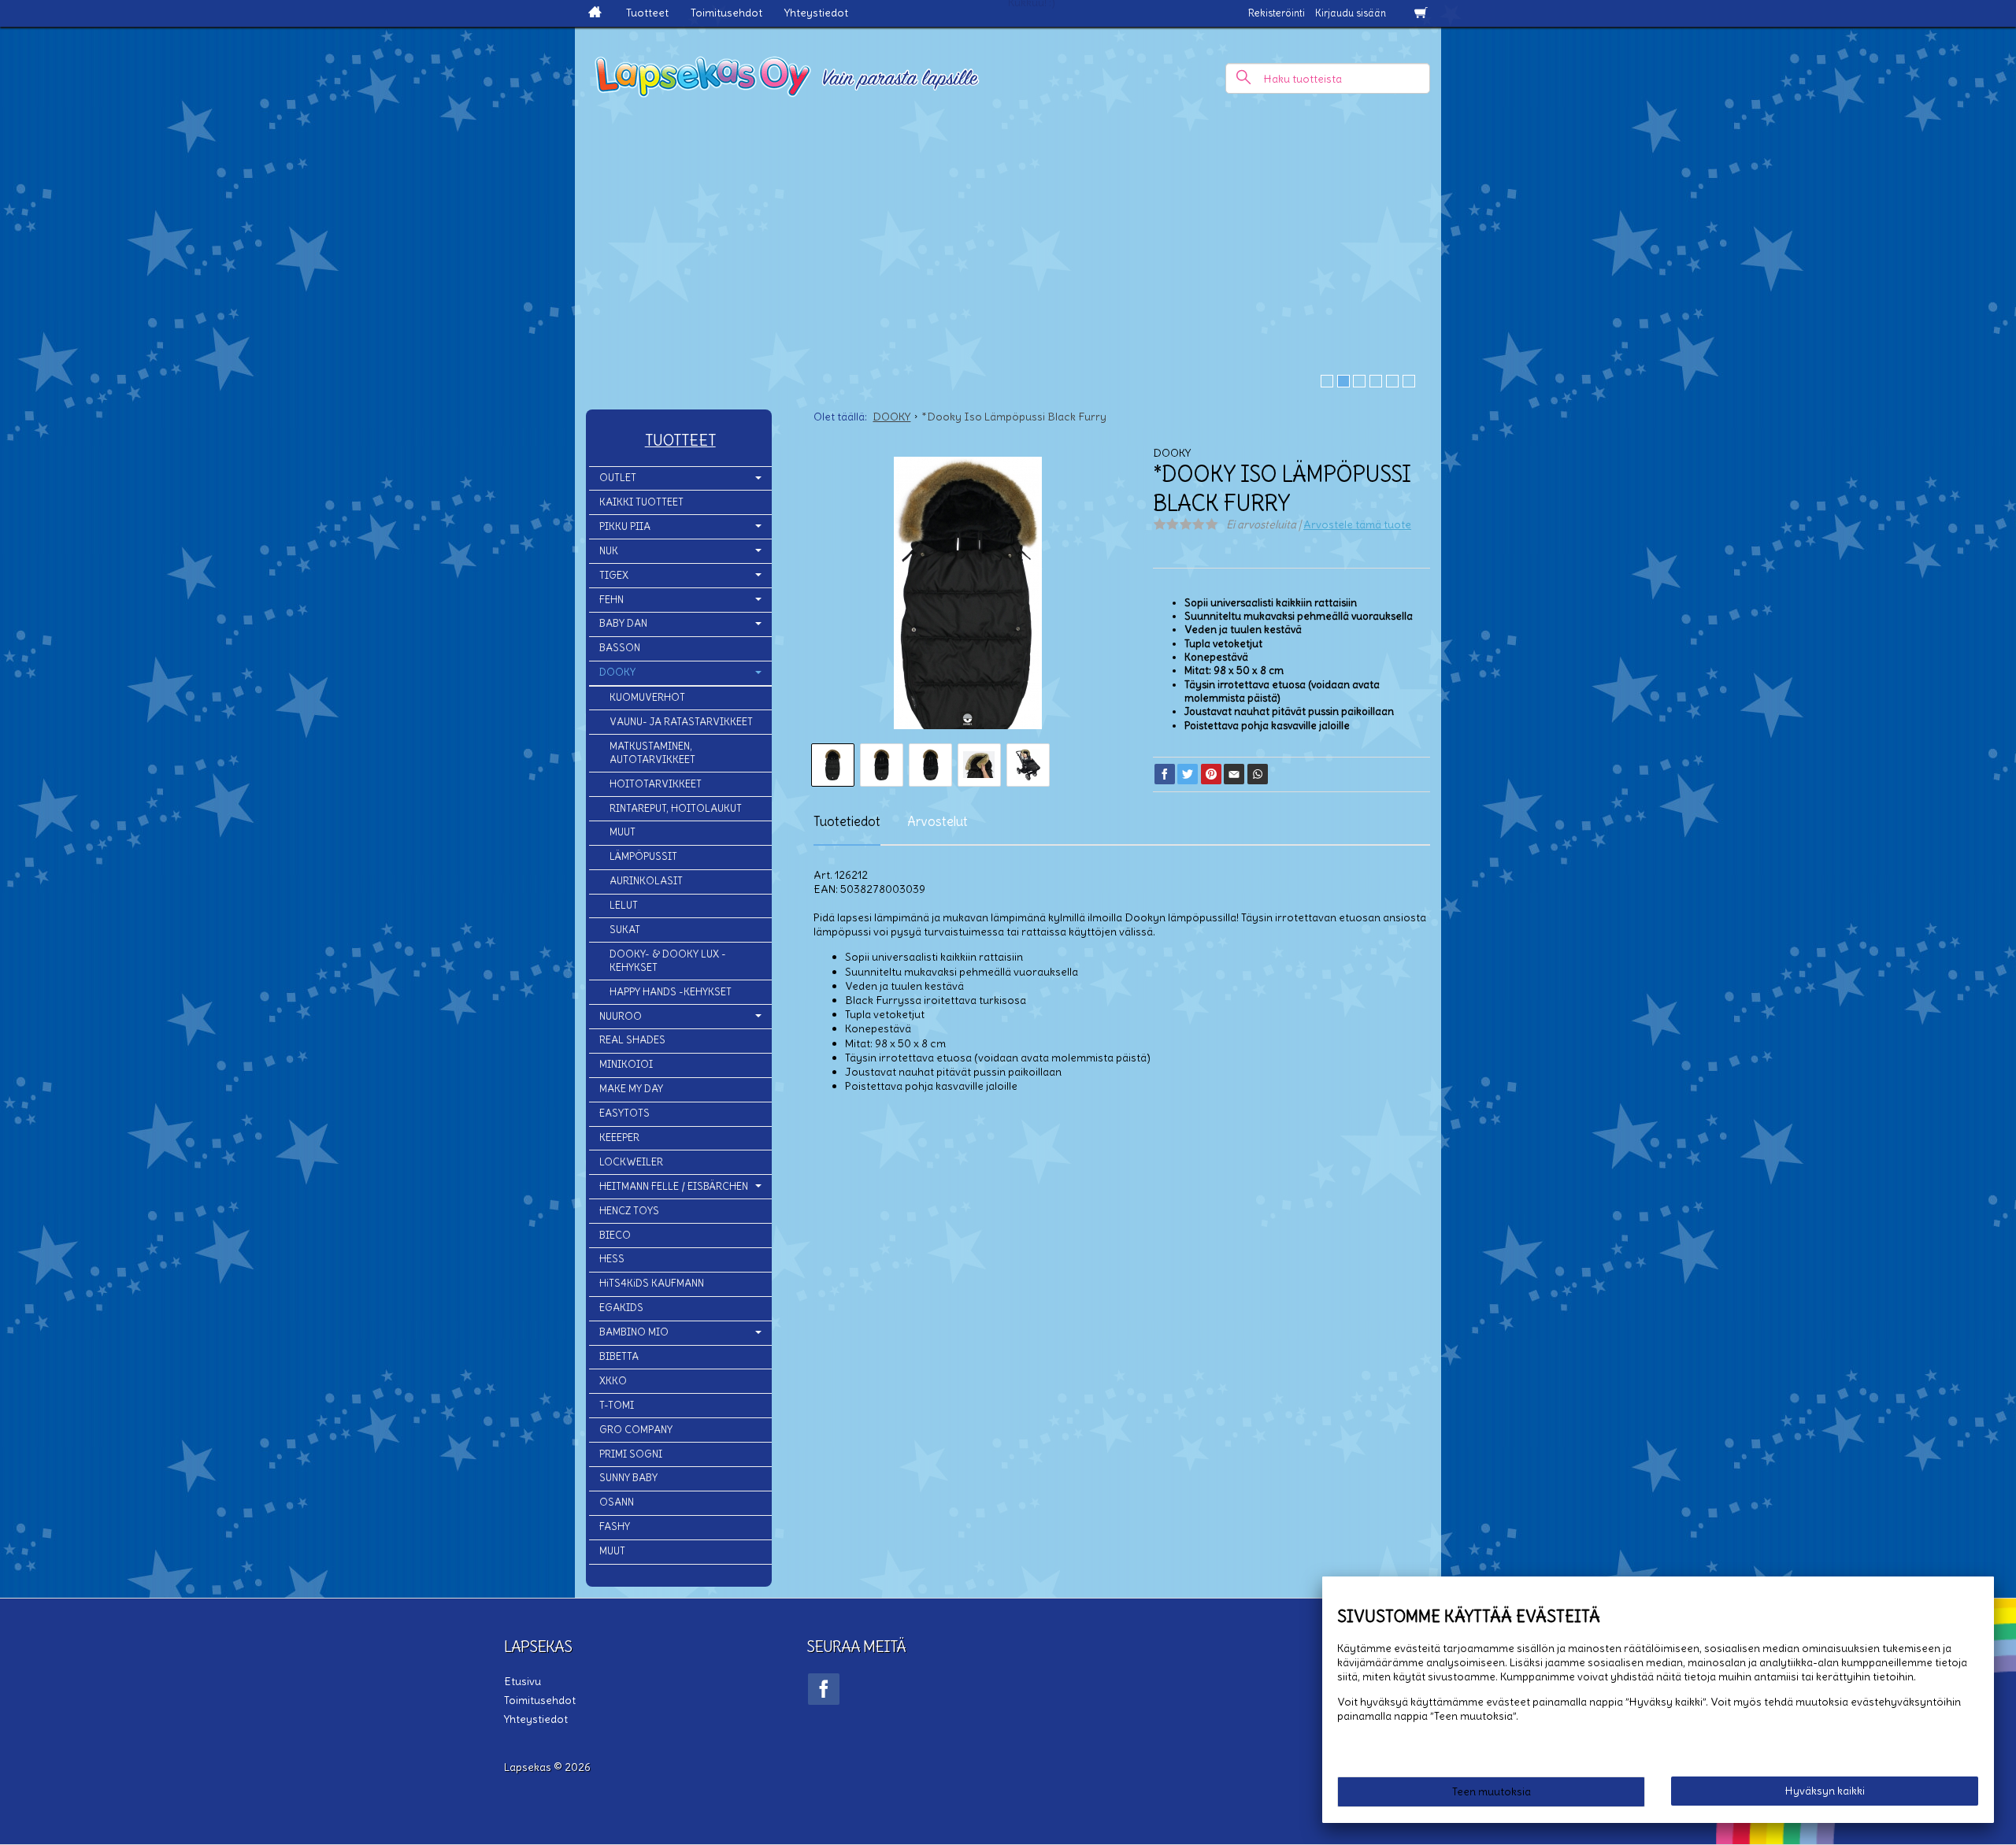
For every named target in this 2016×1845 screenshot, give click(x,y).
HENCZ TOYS (629, 1211)
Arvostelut (938, 821)
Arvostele (1357, 524)
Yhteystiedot (816, 13)
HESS (612, 1259)
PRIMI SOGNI (631, 1454)
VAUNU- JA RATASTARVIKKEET (681, 722)
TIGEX (614, 575)
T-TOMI (617, 1405)
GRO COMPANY (636, 1430)
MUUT (623, 832)
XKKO (613, 1381)
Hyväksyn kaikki (1825, 1791)
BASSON (620, 648)
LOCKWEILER (631, 1162)
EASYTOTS (624, 1113)
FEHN (611, 600)
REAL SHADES (632, 1040)
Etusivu (523, 1681)
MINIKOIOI (626, 1064)
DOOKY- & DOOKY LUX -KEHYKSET (668, 961)
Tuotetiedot (847, 821)
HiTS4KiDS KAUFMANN (652, 1283)
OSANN (617, 1502)
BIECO (615, 1235)
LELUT (624, 905)
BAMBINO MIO (634, 1332)
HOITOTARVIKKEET (656, 784)
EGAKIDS (621, 1308)
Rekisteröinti (1277, 13)
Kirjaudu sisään (1351, 13)
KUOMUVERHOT (647, 697)
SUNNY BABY (628, 1478)
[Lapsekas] (1008, 71)
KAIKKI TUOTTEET (641, 502)
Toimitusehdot (726, 13)
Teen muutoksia (1492, 1791)
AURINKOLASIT (646, 881)
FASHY (615, 1526)
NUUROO (621, 1016)
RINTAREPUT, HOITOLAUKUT (676, 808)
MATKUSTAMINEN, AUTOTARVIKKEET (652, 753)
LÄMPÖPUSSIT (643, 856)
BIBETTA (619, 1356)
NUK (609, 551)
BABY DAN (623, 623)
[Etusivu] (595, 13)
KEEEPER (619, 1137)
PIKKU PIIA (625, 526)
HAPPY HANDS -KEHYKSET (671, 992)
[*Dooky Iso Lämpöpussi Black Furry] (967, 598)
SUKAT (625, 930)
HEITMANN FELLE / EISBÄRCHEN (674, 1186)
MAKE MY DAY (631, 1089)
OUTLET (618, 478)
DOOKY (617, 672)
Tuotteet (647, 13)
